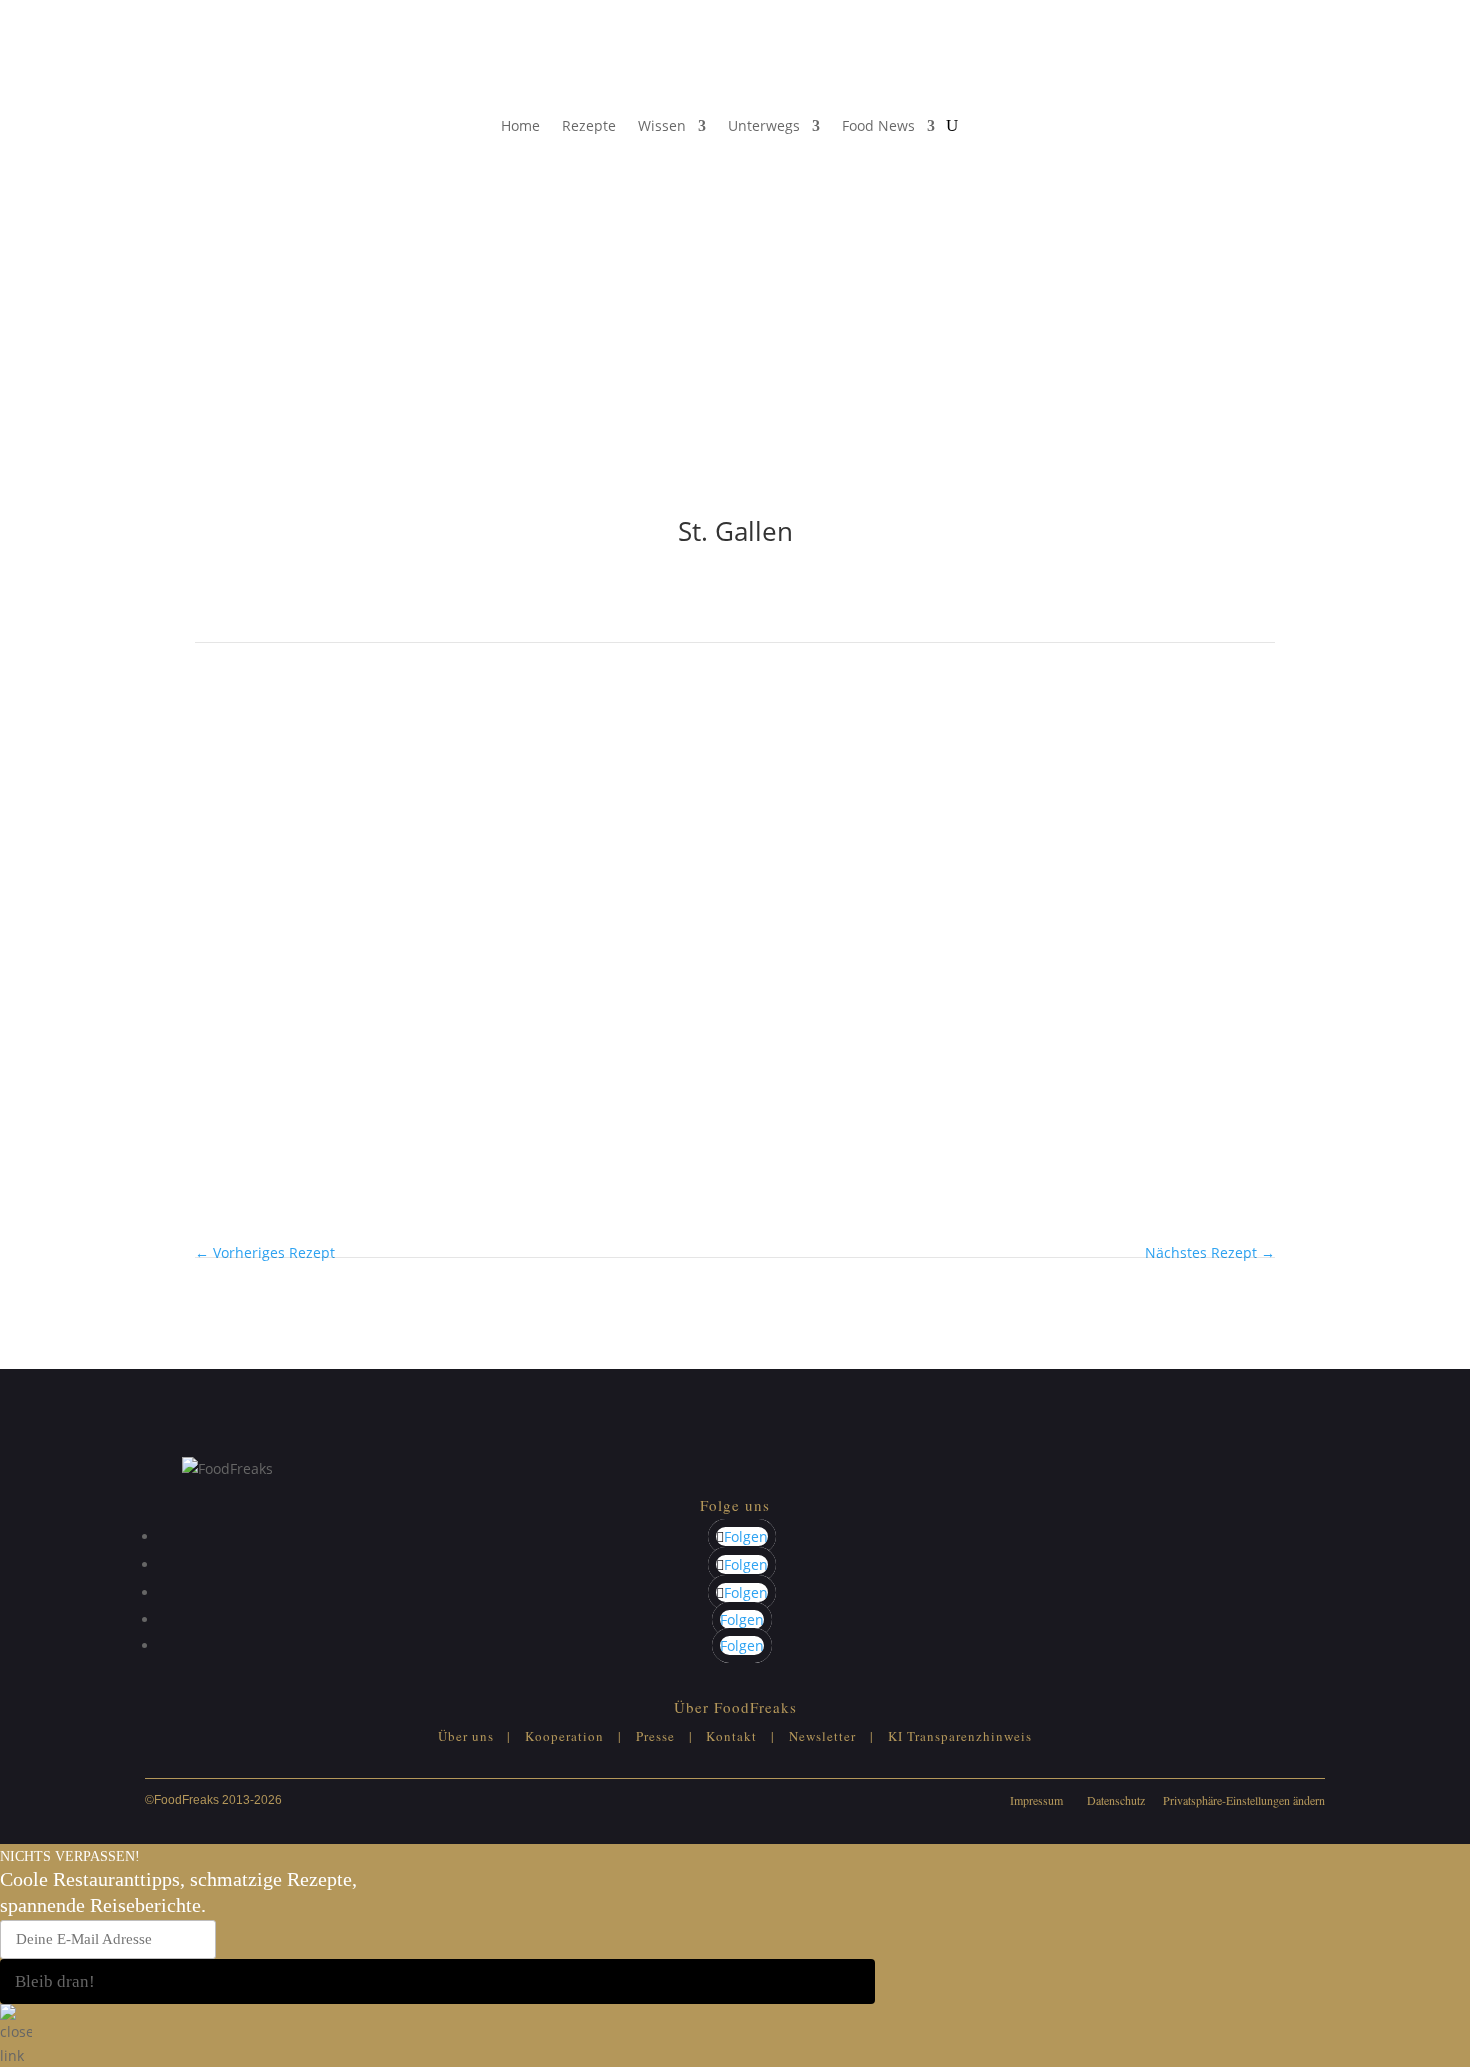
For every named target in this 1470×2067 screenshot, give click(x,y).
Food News (878, 125)
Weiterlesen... (241, 896)
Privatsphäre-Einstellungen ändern (1244, 1800)
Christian (300, 983)
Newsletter (822, 1736)
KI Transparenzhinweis (960, 1736)
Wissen (662, 125)
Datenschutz (1116, 1800)
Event (259, 789)
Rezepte (589, 125)
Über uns (466, 1736)
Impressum (1036, 1800)
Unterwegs (764, 125)
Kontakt (731, 1736)
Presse (655, 1736)
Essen (214, 789)
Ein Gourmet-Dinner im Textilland (399, 815)
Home (520, 125)
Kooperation (564, 1736)
